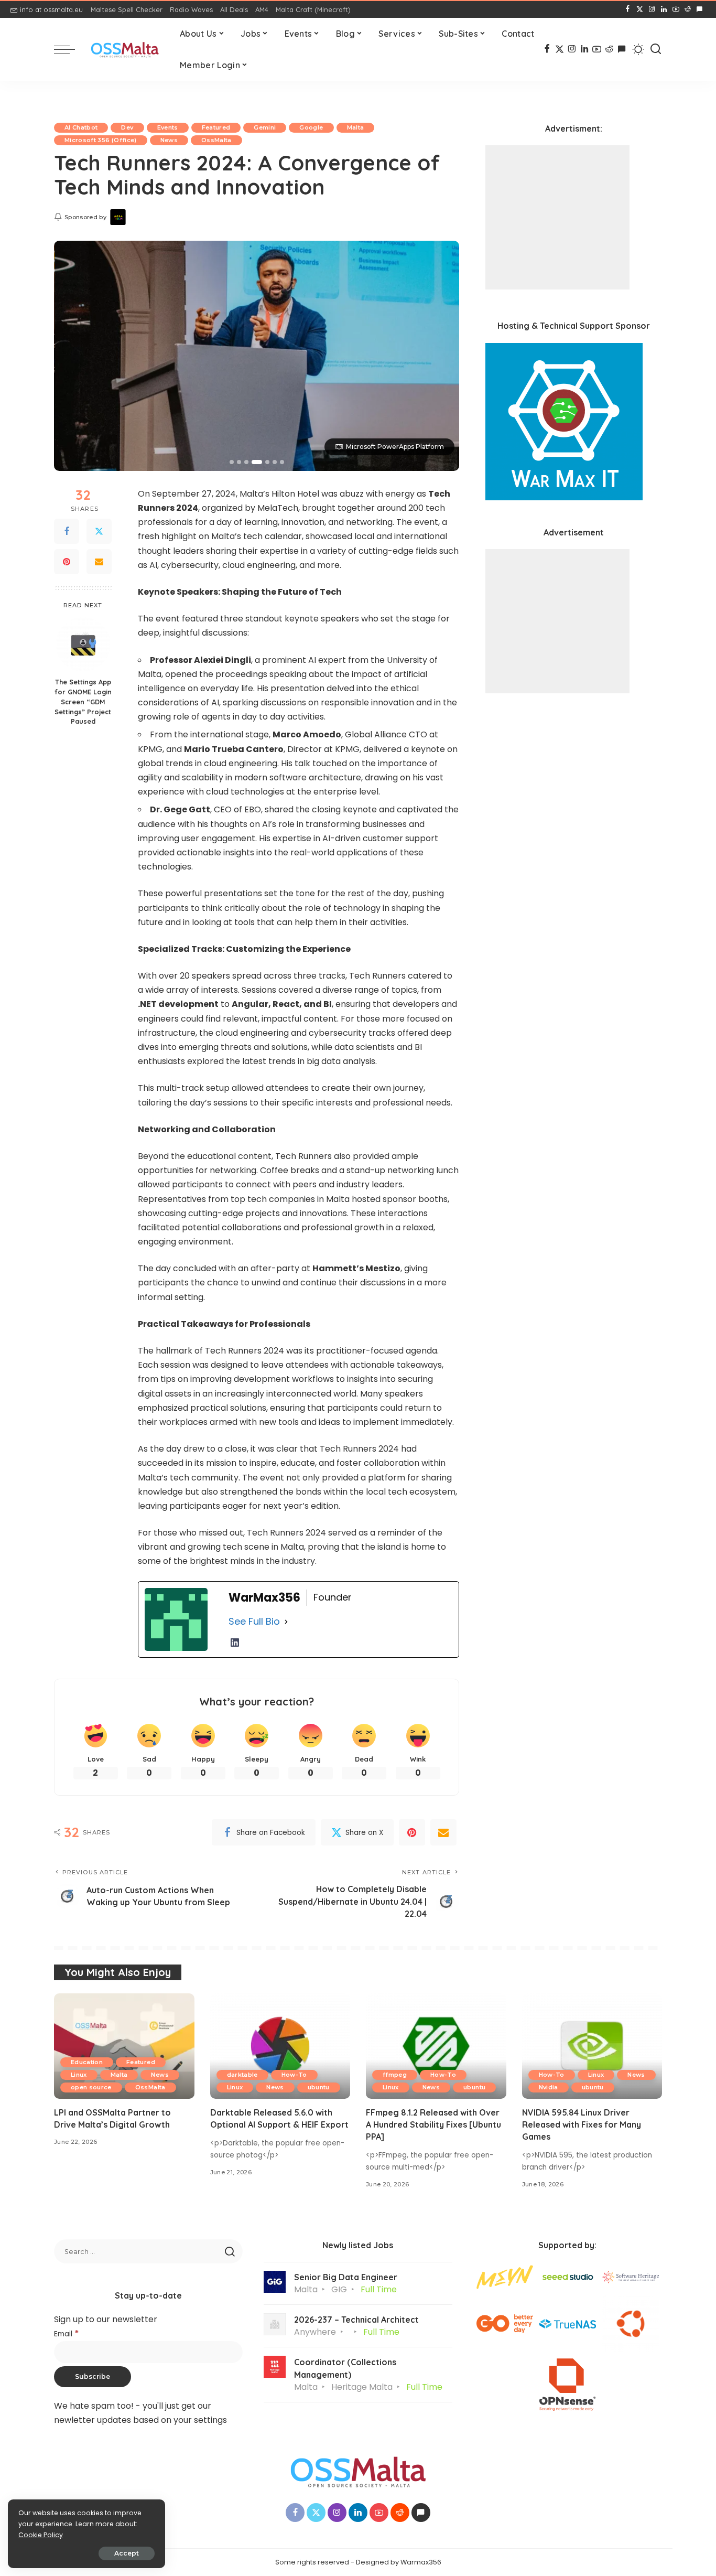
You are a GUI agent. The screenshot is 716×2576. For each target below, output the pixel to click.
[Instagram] (652, 9)
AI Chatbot (81, 127)
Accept (127, 2553)
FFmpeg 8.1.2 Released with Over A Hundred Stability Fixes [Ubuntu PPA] (433, 2124)
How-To (294, 2075)
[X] (640, 9)
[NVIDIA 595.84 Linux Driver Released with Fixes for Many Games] (592, 2046)
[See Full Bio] (286, 1622)
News (169, 140)
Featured (216, 127)
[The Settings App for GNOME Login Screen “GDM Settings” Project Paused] (83, 644)
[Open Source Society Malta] (125, 50)
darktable (242, 2075)
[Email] (99, 562)
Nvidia (549, 2087)
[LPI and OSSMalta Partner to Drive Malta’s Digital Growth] (124, 2046)
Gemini (265, 127)
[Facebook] (628, 9)
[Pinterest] (67, 562)
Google (311, 127)
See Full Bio (254, 1621)
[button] (232, 462)
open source (91, 2087)
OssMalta (216, 140)
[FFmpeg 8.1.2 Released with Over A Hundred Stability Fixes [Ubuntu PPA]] (436, 2046)
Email (67, 2334)
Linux (79, 2075)
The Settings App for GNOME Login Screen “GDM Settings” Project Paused (83, 702)
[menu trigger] (70, 49)
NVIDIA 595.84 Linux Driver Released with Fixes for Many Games (582, 2124)
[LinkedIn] (664, 9)
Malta (356, 127)
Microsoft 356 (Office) (101, 140)
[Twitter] (99, 531)
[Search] (656, 49)
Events (168, 127)
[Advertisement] (557, 217)
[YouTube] (676, 9)
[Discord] (699, 9)
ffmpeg (395, 2075)
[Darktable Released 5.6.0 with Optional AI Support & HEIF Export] (280, 2046)
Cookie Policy (41, 2535)
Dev (127, 127)
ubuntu (319, 2087)
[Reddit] (688, 9)
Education (87, 2062)
